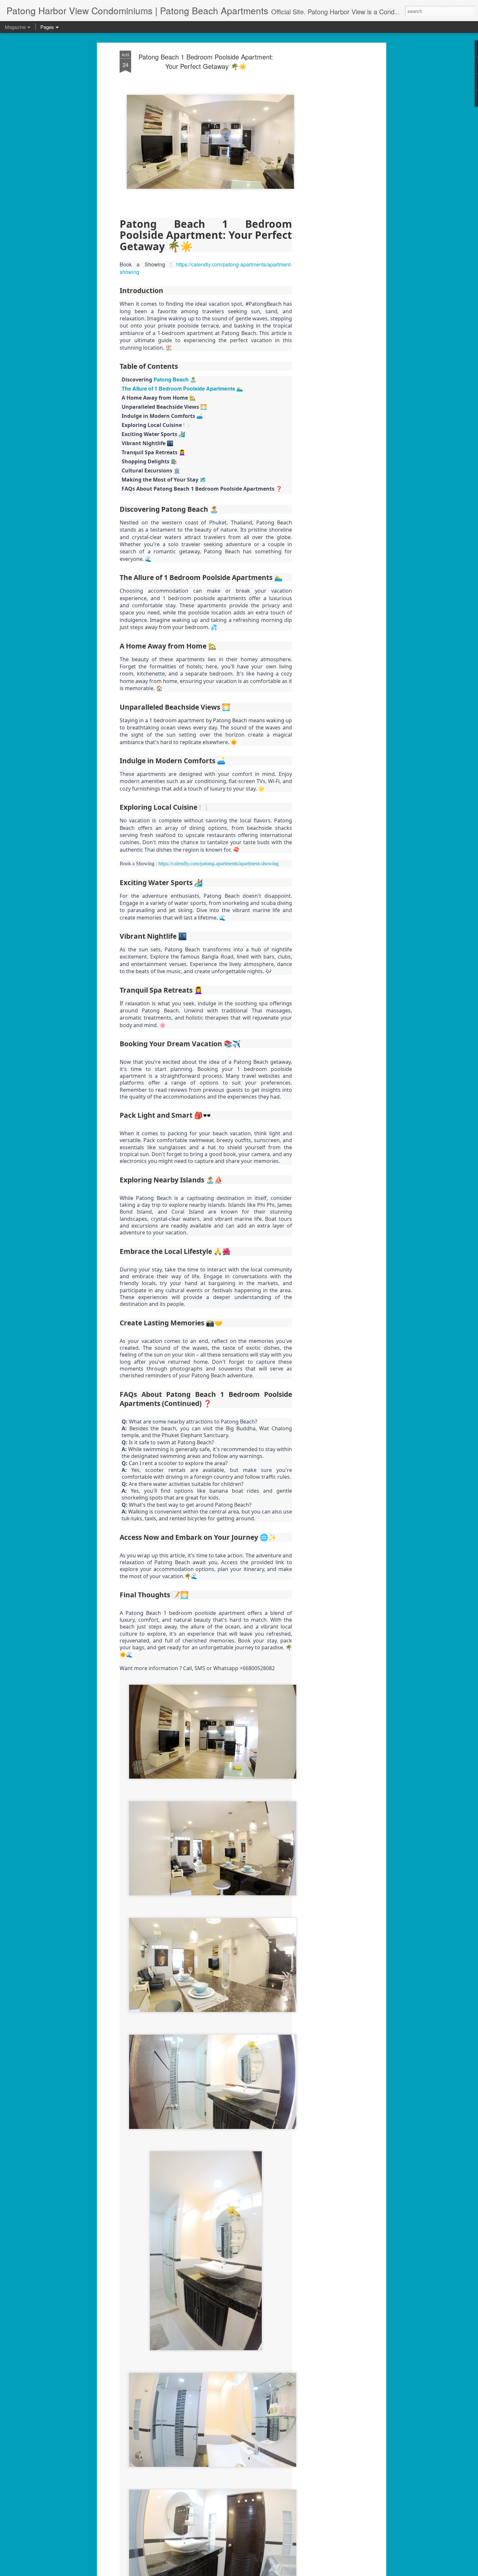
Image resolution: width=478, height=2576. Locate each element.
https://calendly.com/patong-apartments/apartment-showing (206, 268)
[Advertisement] (328, 153)
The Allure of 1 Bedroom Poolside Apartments (178, 388)
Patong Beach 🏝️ (175, 379)
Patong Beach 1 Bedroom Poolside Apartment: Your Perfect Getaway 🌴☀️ (206, 61)
